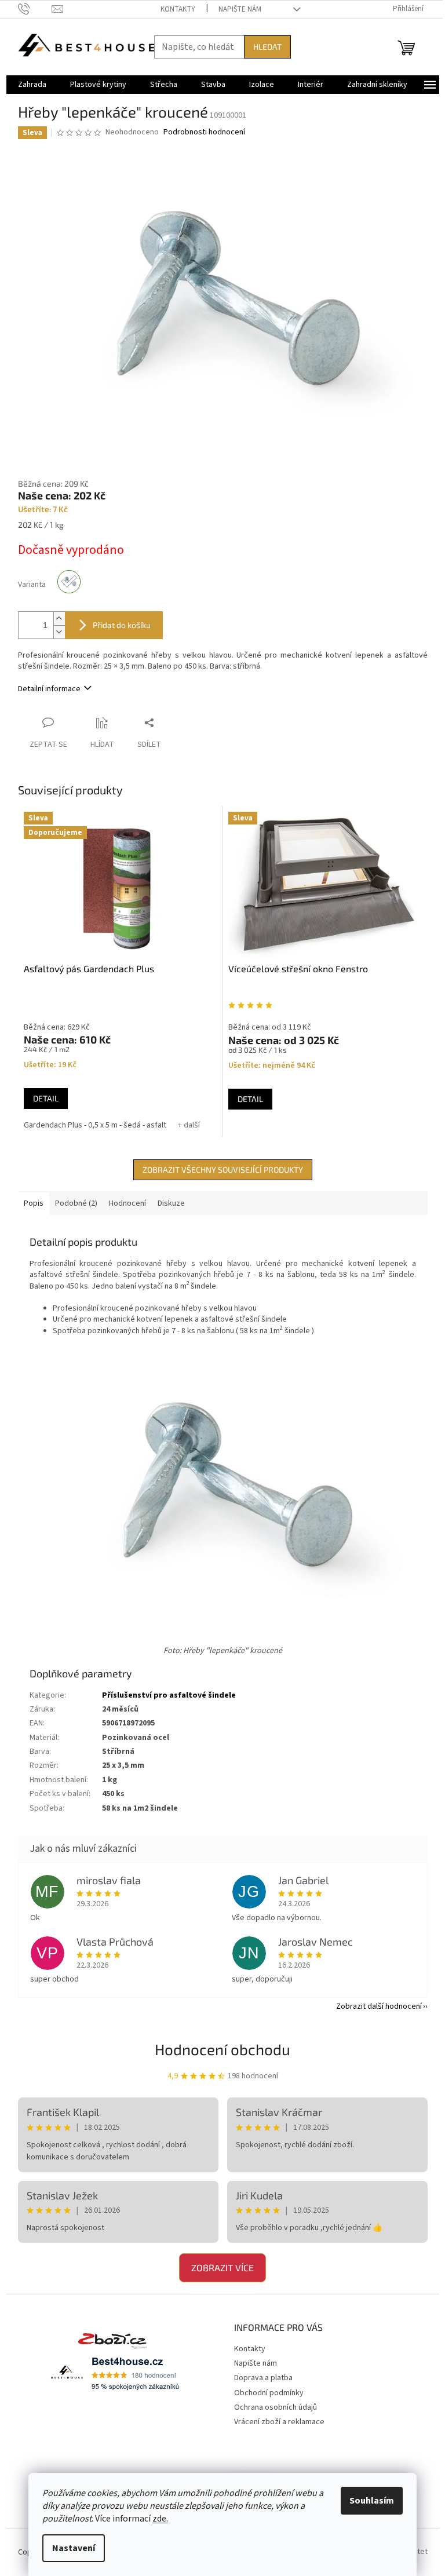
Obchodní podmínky (269, 2393)
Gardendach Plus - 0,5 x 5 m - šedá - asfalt (95, 1125)
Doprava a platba (263, 2378)
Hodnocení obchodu (222, 2049)
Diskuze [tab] (171, 1203)
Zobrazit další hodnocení (379, 2006)
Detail (46, 1098)
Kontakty (178, 9)
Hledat (267, 47)
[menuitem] (32, 85)
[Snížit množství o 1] (59, 632)
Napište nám (240, 9)
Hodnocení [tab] (127, 1203)
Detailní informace (49, 689)
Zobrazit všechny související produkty (223, 1170)
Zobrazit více (222, 2267)
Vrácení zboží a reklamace (279, 2422)
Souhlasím (372, 2501)
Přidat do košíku (122, 625)
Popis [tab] (34, 1203)
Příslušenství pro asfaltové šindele (169, 1695)
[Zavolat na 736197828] (35, 9)
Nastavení (74, 2548)
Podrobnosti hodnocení (204, 132)
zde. (160, 2519)
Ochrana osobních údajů (276, 2407)
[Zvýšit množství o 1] (59, 619)
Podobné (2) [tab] (76, 1203)
